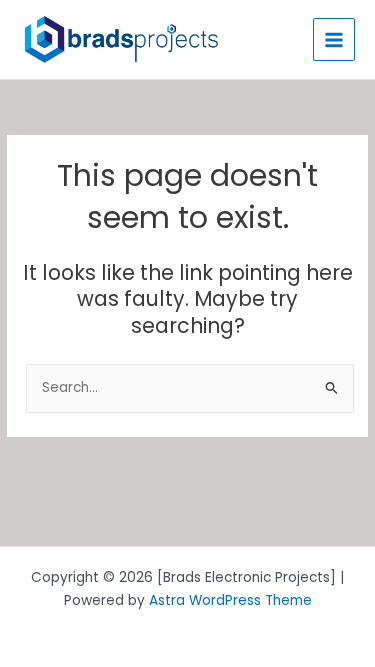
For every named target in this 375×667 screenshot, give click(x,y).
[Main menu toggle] (334, 39)
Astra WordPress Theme (230, 600)
